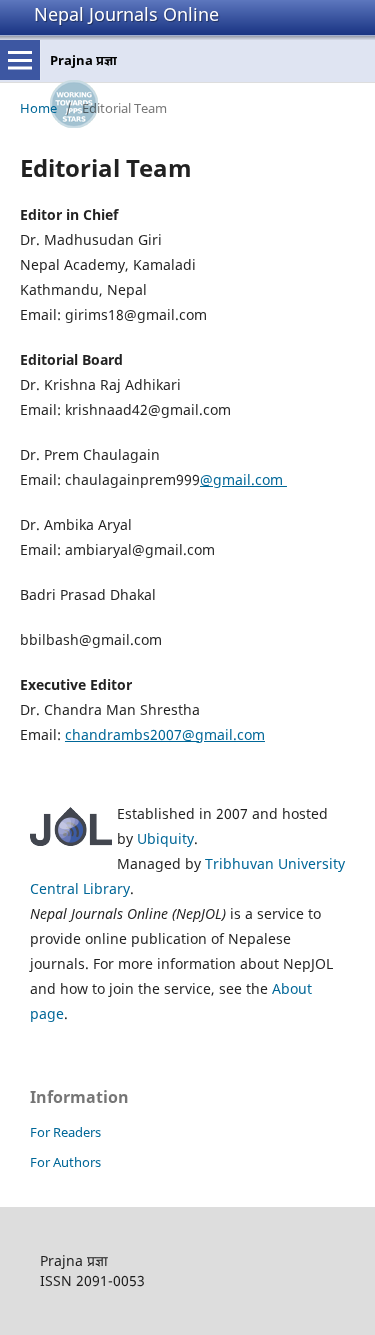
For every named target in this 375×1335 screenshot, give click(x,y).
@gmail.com (243, 479)
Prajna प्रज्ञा (83, 60)
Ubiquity (165, 838)
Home (38, 108)
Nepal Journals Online (126, 14)
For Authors (65, 1162)
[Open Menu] (20, 60)
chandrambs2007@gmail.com (165, 734)
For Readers (65, 1132)
